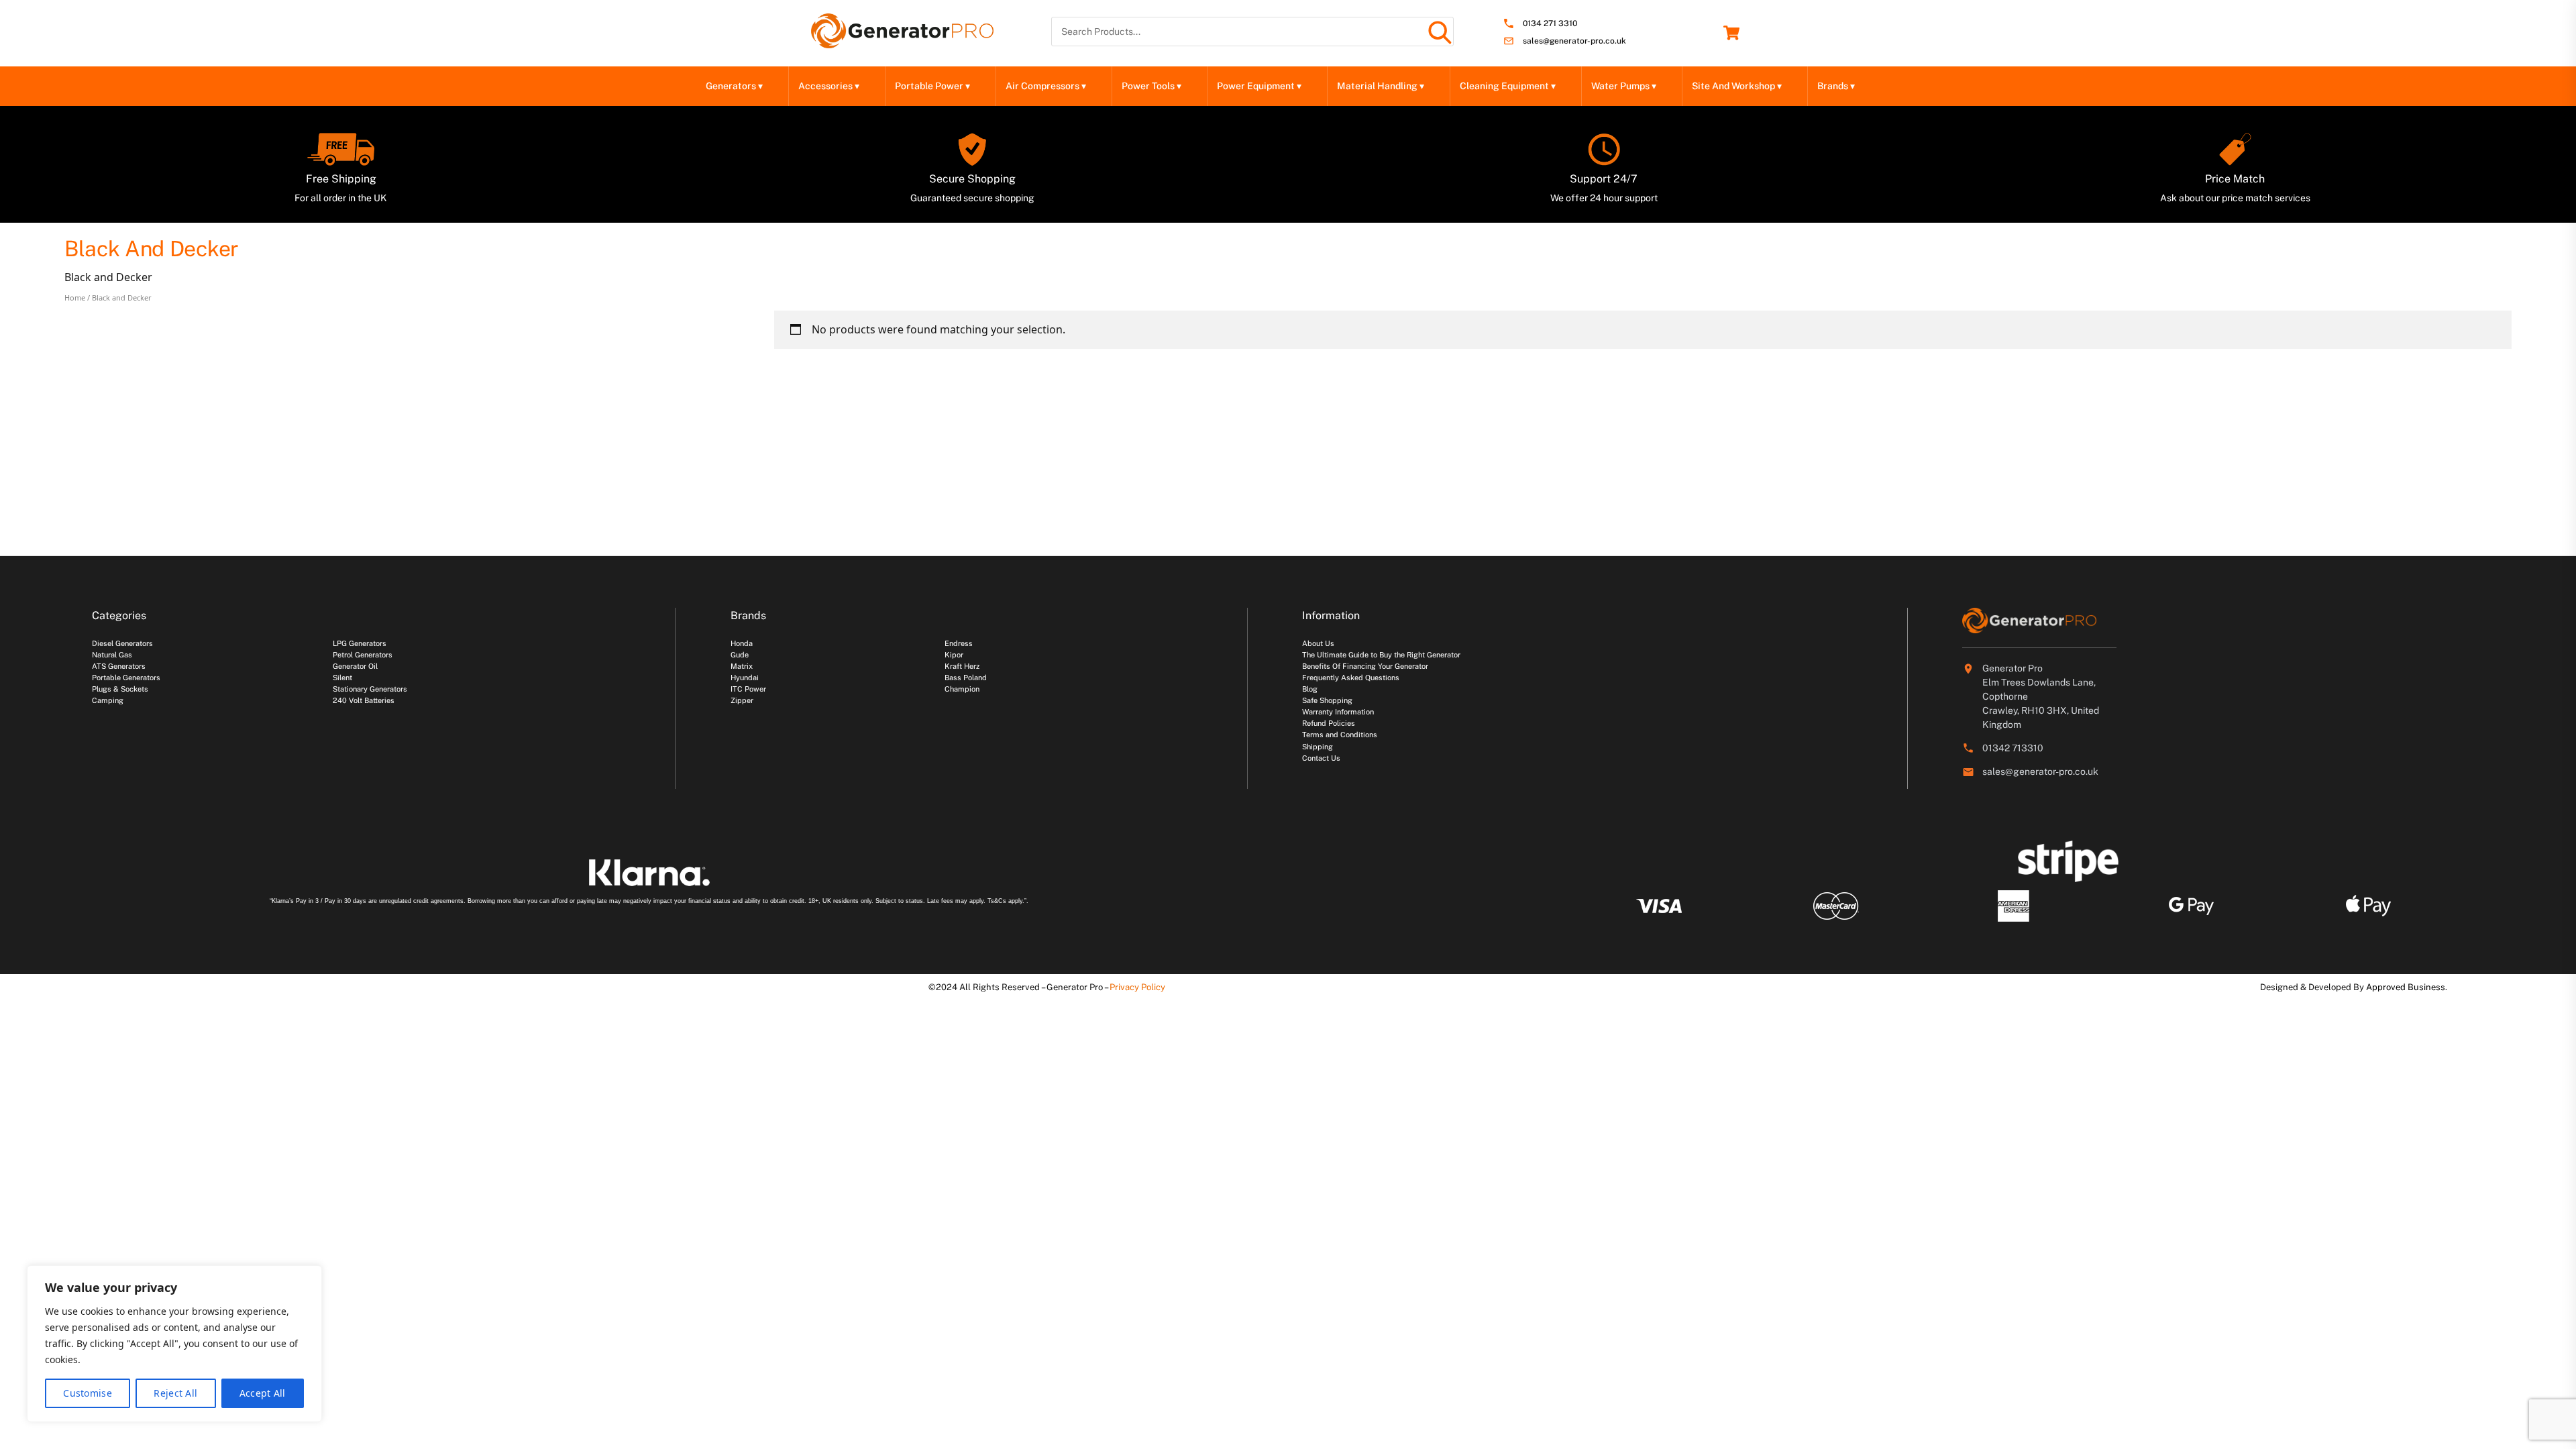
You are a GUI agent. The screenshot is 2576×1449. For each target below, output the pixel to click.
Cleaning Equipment (1508, 86)
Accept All (263, 1393)
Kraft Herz (962, 666)
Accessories (829, 86)
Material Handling (1381, 86)
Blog (1310, 689)
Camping (108, 700)
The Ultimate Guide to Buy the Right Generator (1381, 655)
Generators (734, 86)
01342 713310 (2013, 748)
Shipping (1318, 747)
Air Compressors (1046, 86)
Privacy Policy (1137, 987)
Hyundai (745, 678)
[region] (174, 1344)
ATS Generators (119, 666)
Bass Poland (966, 678)
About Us (1318, 643)
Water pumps (1624, 86)
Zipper (742, 700)
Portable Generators (126, 678)
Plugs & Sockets (120, 689)
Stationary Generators (370, 689)
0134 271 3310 (1550, 24)
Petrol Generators (363, 655)
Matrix (742, 666)
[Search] (1439, 32)
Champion (962, 689)
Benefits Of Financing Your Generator (1365, 666)
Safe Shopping (1327, 700)
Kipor (954, 655)
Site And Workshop (1737, 86)
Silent (342, 678)
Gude (740, 655)
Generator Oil (355, 666)
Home (75, 298)
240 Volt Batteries (364, 700)
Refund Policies (1329, 723)
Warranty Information (1338, 712)
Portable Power (932, 86)
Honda (742, 643)
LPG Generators (360, 643)
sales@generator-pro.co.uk (1574, 41)
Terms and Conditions (1340, 735)
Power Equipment (1259, 86)
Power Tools (1151, 86)
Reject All (175, 1393)
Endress (959, 643)
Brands (1836, 86)
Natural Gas (112, 655)
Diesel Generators (122, 643)
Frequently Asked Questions (1351, 678)
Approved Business (2406, 987)
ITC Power (748, 689)
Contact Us (1321, 758)
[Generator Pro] (902, 42)
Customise (88, 1393)
